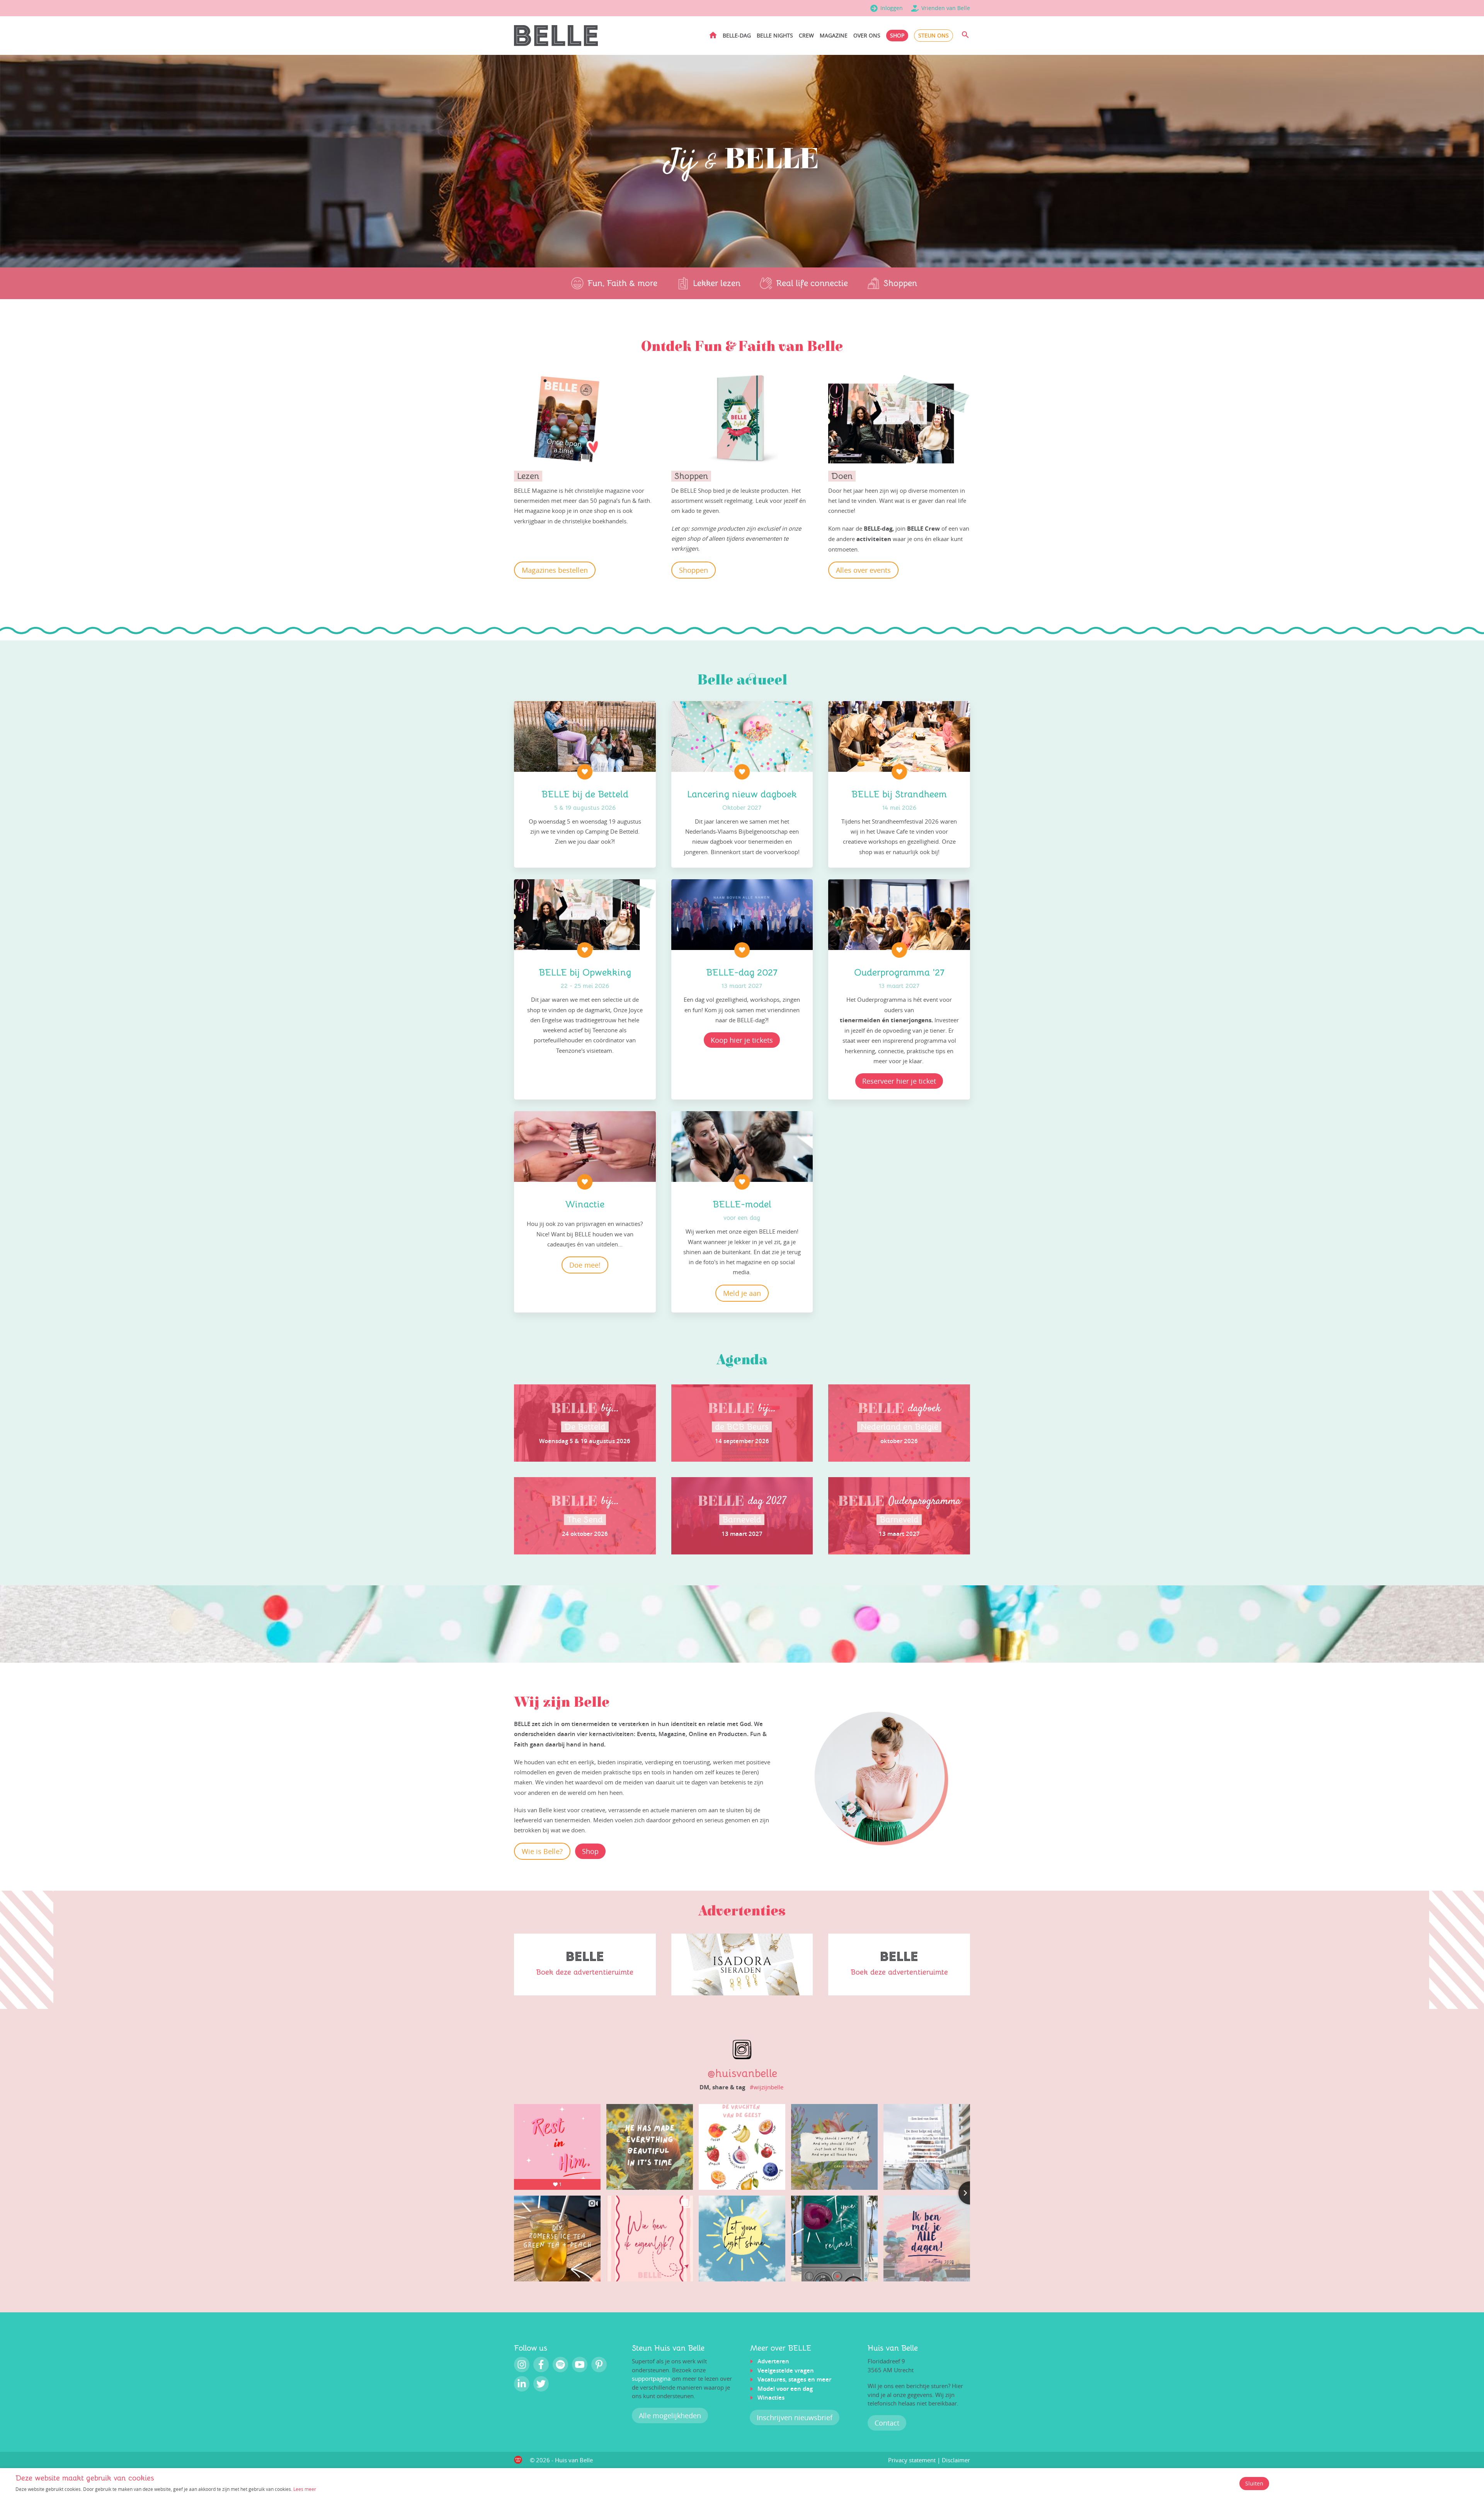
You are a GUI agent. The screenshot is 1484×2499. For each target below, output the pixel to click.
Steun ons (933, 35)
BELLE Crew (924, 529)
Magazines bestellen (555, 570)
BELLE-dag (737, 35)
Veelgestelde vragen (786, 2370)
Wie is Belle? (542, 1851)
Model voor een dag (785, 2389)
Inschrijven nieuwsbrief (795, 2417)
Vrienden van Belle (946, 8)
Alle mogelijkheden (670, 2416)
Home (713, 35)
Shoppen (693, 570)
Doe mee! (585, 1265)
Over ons (867, 35)
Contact (887, 2423)
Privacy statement (912, 2460)
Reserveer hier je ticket (899, 1081)
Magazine (834, 35)
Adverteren (773, 2361)
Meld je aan (742, 1293)
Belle (574, 1409)
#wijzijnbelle (767, 2087)
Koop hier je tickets (742, 1040)
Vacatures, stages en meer (794, 2379)
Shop (897, 35)
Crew (806, 35)
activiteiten (875, 539)
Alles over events (863, 570)
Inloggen (892, 8)
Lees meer (305, 2489)
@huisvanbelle (742, 2073)
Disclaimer (956, 2460)
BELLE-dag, (879, 529)
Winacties (771, 2398)
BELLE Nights (775, 35)
